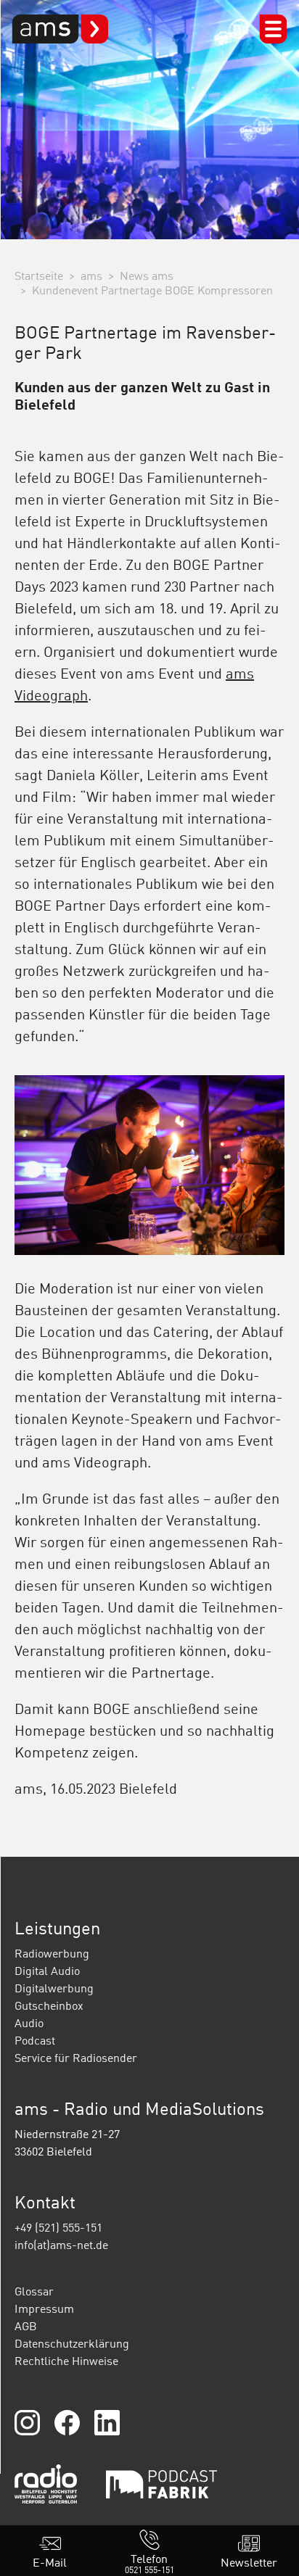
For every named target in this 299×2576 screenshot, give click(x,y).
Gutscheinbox (49, 2005)
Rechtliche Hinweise (66, 2361)
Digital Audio (47, 1971)
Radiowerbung (52, 1953)
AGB (26, 2326)
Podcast (35, 2040)
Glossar (34, 2291)
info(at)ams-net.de (61, 2245)
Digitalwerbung (54, 1988)
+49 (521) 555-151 (58, 2227)
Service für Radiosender (76, 2058)
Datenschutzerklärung (72, 2343)
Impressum (44, 2308)
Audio (29, 2023)
